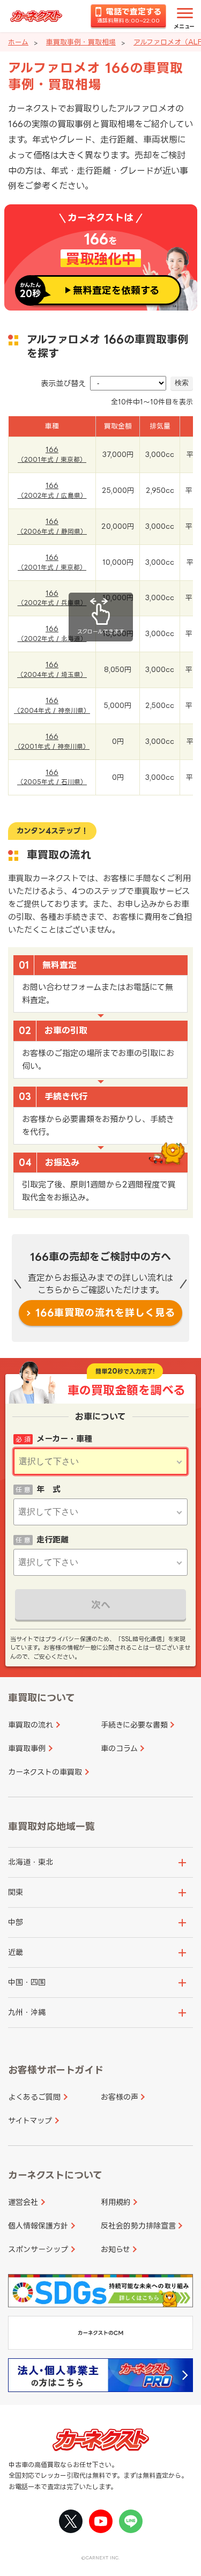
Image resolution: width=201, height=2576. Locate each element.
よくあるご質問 (34, 2097)
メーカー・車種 (64, 1439)
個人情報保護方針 (38, 2226)
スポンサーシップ (38, 2249)
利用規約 (116, 2202)
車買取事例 (27, 1748)
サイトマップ (30, 2120)
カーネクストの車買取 (45, 1772)
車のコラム (119, 1748)
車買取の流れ (31, 1725)
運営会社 (23, 2202)
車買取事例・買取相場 (81, 42)
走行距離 (53, 1540)
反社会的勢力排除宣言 (138, 2226)
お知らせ (116, 2249)
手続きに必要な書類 (134, 1725)
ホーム (18, 42)
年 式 (49, 1489)
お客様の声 (120, 2097)
